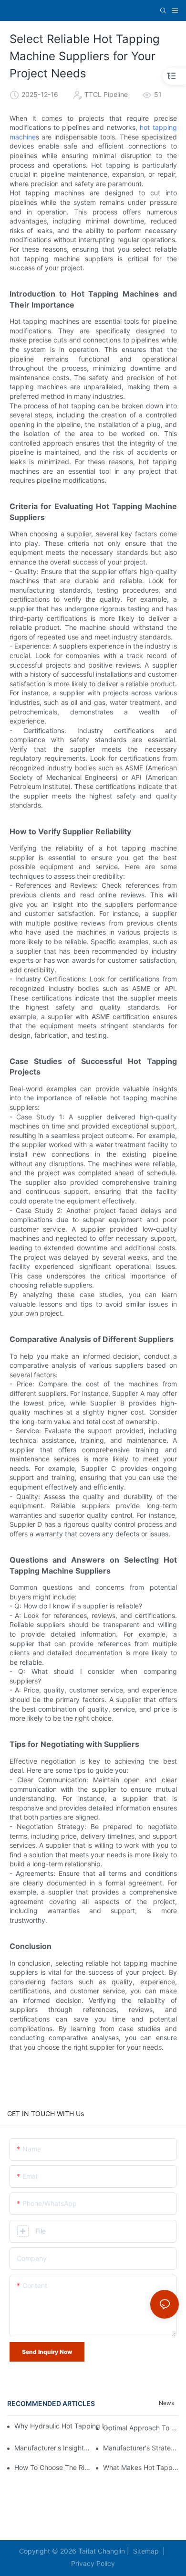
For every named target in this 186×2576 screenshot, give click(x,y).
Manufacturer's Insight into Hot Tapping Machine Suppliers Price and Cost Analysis (52, 2448)
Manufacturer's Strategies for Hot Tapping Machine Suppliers (141, 2448)
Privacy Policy (93, 2563)
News (166, 2403)
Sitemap (145, 2551)
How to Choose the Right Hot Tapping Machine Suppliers (52, 2467)
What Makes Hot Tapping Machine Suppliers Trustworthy (141, 2467)
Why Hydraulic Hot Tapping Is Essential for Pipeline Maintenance (63, 2426)
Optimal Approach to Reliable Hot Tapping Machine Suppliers (141, 2428)
